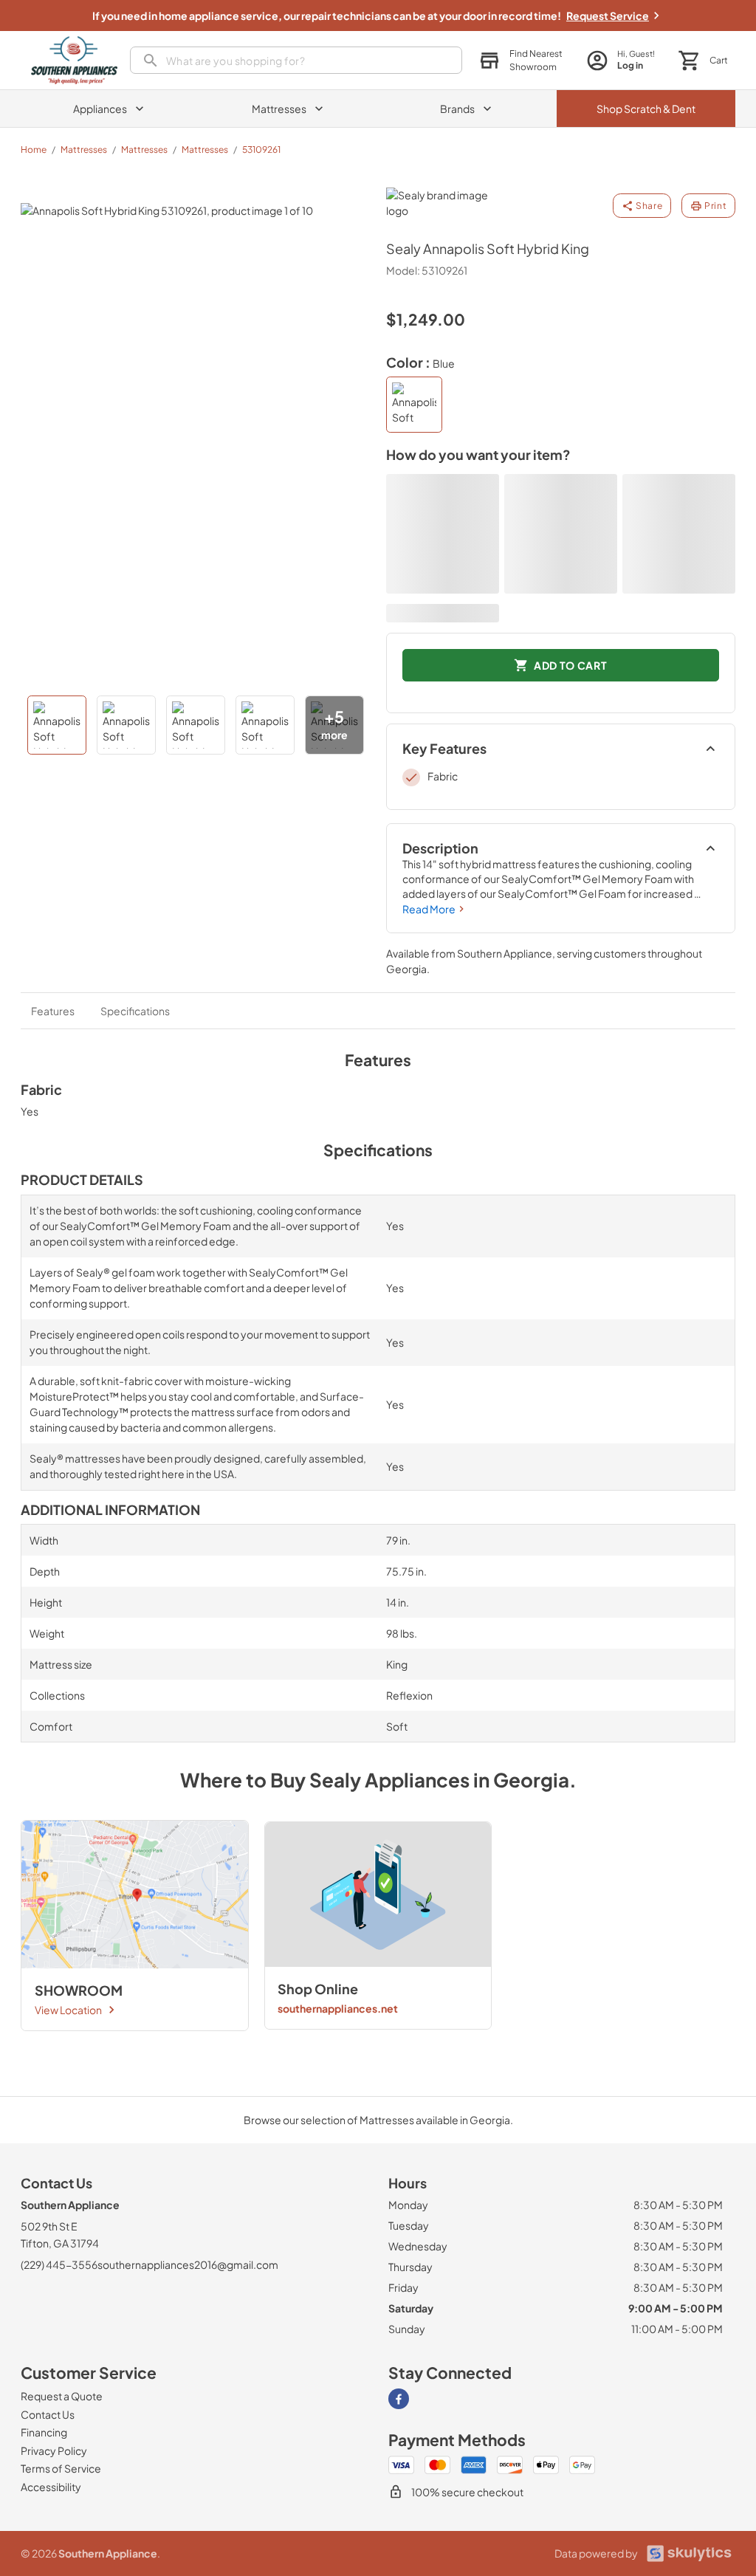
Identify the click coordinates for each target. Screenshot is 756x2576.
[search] (296, 60)
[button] (520, 61)
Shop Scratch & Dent (646, 109)
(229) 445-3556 (59, 2264)
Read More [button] (429, 909)
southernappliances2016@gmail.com (188, 2264)
